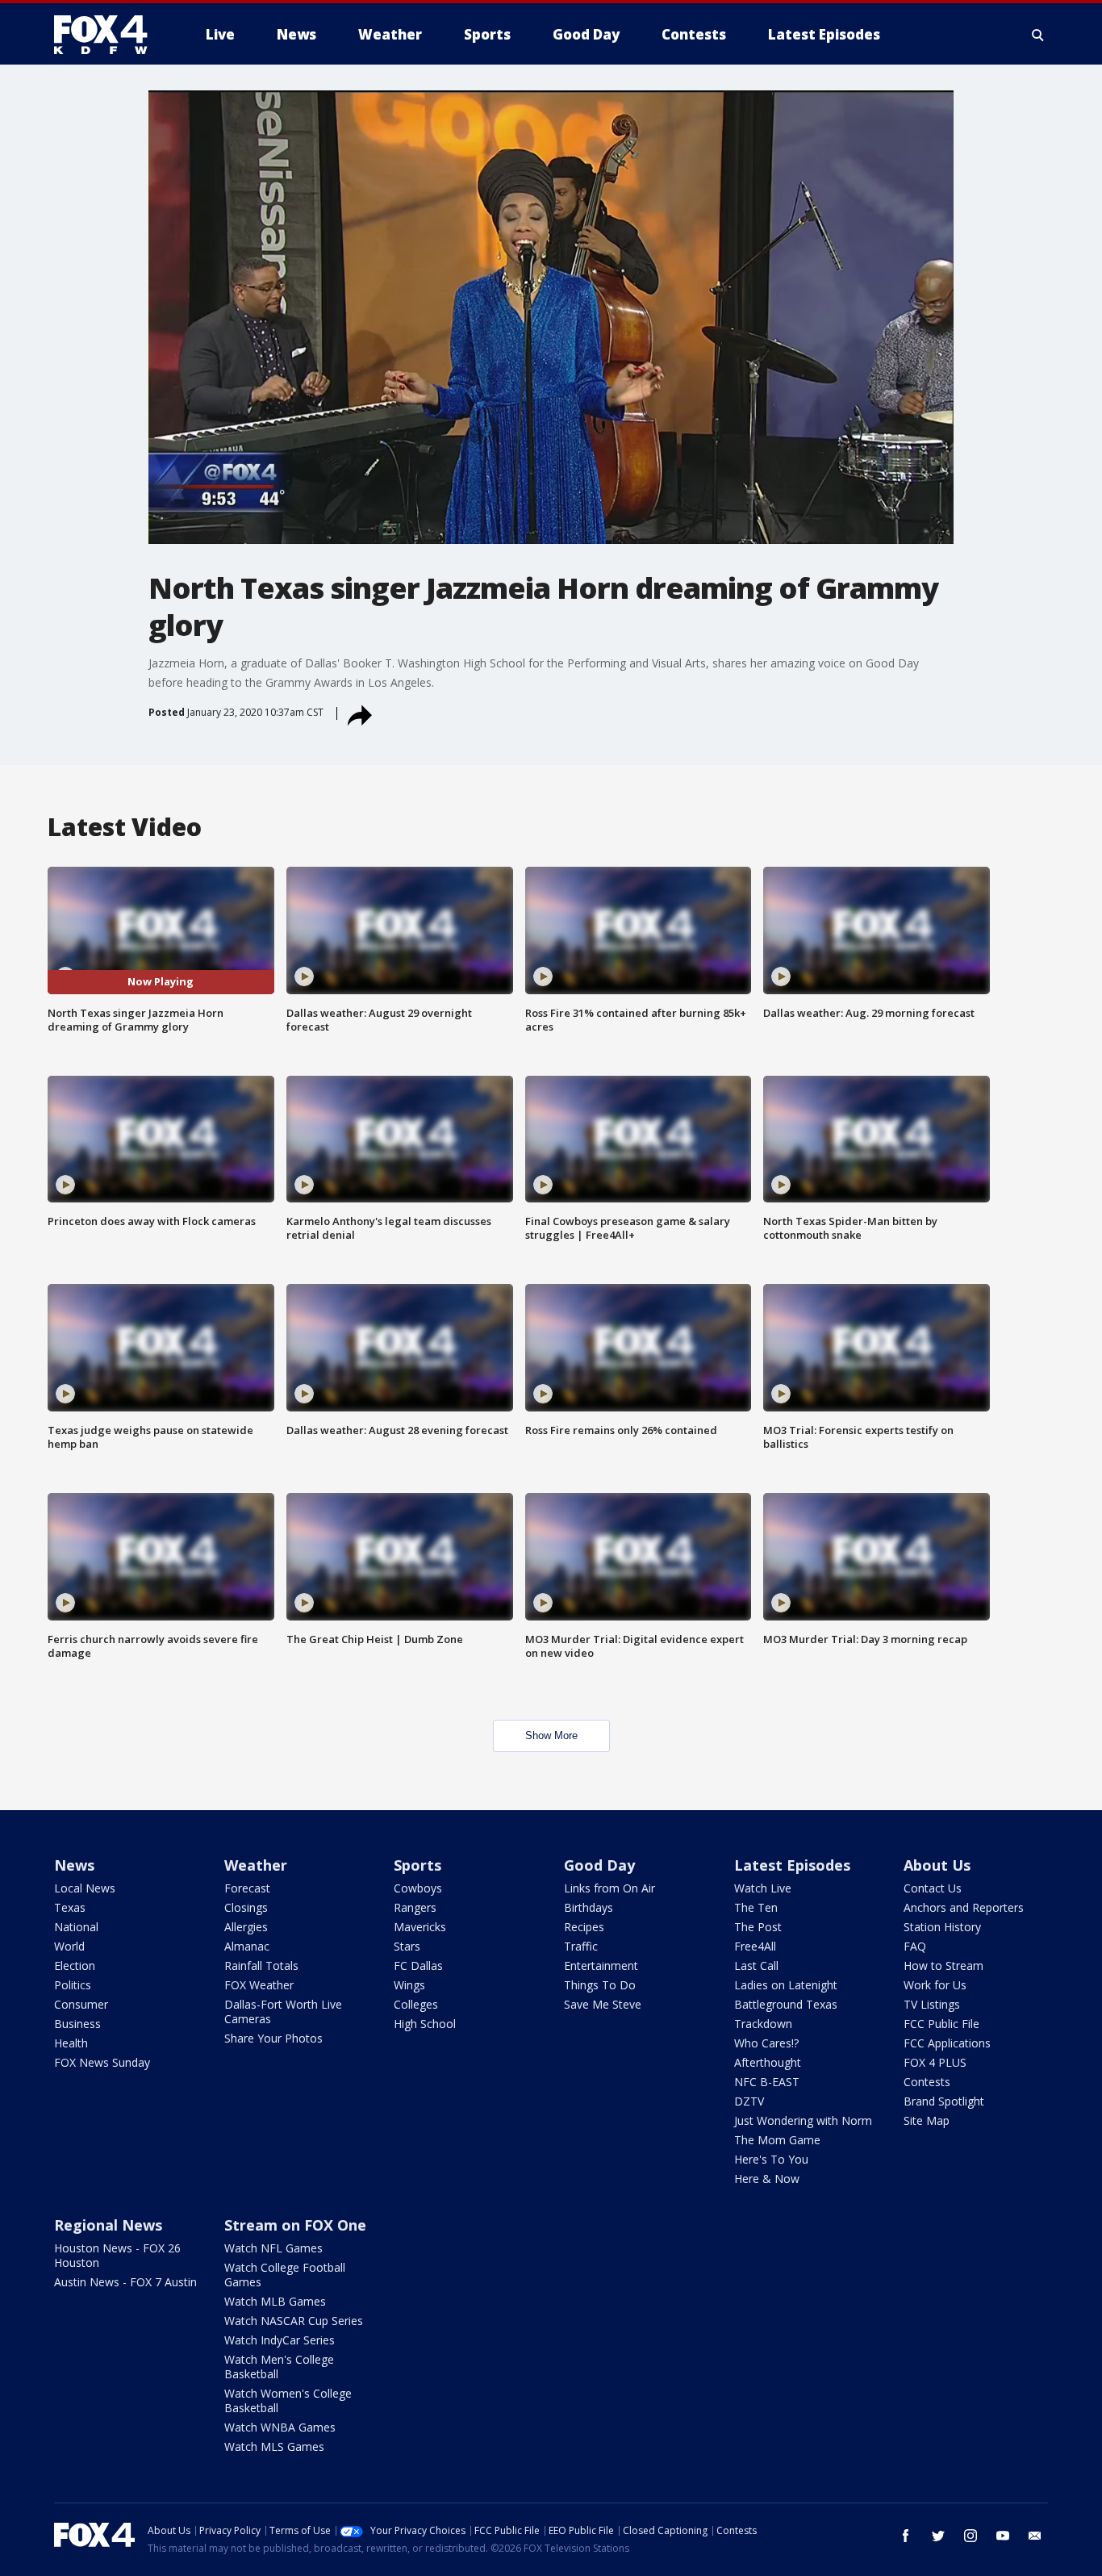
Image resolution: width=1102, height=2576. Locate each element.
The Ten (756, 1907)
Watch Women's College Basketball (288, 2400)
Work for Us (935, 1985)
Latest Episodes (792, 1865)
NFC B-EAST (767, 2082)
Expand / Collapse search (1038, 35)
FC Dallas (418, 1965)
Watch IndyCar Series (280, 2340)
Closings (246, 1907)
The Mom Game (777, 2140)
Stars (407, 1946)
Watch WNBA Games (280, 2427)
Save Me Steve (603, 2004)
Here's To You (771, 2159)
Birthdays (589, 1907)
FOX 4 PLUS (935, 2062)
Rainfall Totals (261, 1965)
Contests (927, 2082)
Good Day (599, 1865)
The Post (758, 1927)
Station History (942, 1927)
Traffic (581, 1946)
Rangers (415, 1907)
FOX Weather (259, 1985)
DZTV (749, 2101)
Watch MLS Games (274, 2446)
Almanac (247, 1946)
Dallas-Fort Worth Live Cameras (283, 2011)
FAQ (915, 1946)
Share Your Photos (273, 2038)
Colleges (416, 2004)
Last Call (756, 1965)
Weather (256, 1865)
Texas (70, 1907)
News (74, 1865)
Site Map (927, 2120)
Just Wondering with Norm (803, 2120)
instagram (971, 2536)
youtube (1003, 2536)
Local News (85, 1888)
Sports (417, 1865)
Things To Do (600, 1985)
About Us (937, 1865)
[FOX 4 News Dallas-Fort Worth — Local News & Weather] (107, 35)
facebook (906, 2536)
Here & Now (767, 2179)
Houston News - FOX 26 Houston (117, 2255)
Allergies (246, 1927)
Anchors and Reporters (964, 1907)
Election (75, 1965)
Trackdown (763, 2024)
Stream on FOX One (295, 2225)
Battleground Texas (786, 2004)
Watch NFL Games (273, 2248)
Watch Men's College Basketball (279, 2367)
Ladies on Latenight (786, 1985)
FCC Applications (947, 2043)
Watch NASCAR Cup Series (294, 2321)
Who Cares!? (766, 2043)
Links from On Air (609, 1888)
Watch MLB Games (275, 2301)
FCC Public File (941, 2024)
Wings (409, 1985)
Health (71, 2043)
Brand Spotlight (944, 2101)
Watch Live (763, 1888)
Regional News (108, 2225)
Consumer (81, 2004)
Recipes (584, 1927)
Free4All (755, 1946)
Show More (551, 1735)
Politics (73, 1985)
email (1035, 2536)
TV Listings (932, 2004)
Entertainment (601, 1965)
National (76, 1927)
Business (77, 2024)
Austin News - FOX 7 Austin (125, 2282)
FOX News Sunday (102, 2062)
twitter (938, 2536)
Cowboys (418, 1888)
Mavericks (420, 1927)
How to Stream (943, 1965)
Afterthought (768, 2062)
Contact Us (933, 1888)
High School (425, 2024)
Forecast (247, 1888)
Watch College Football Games (285, 2275)
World (69, 1946)
